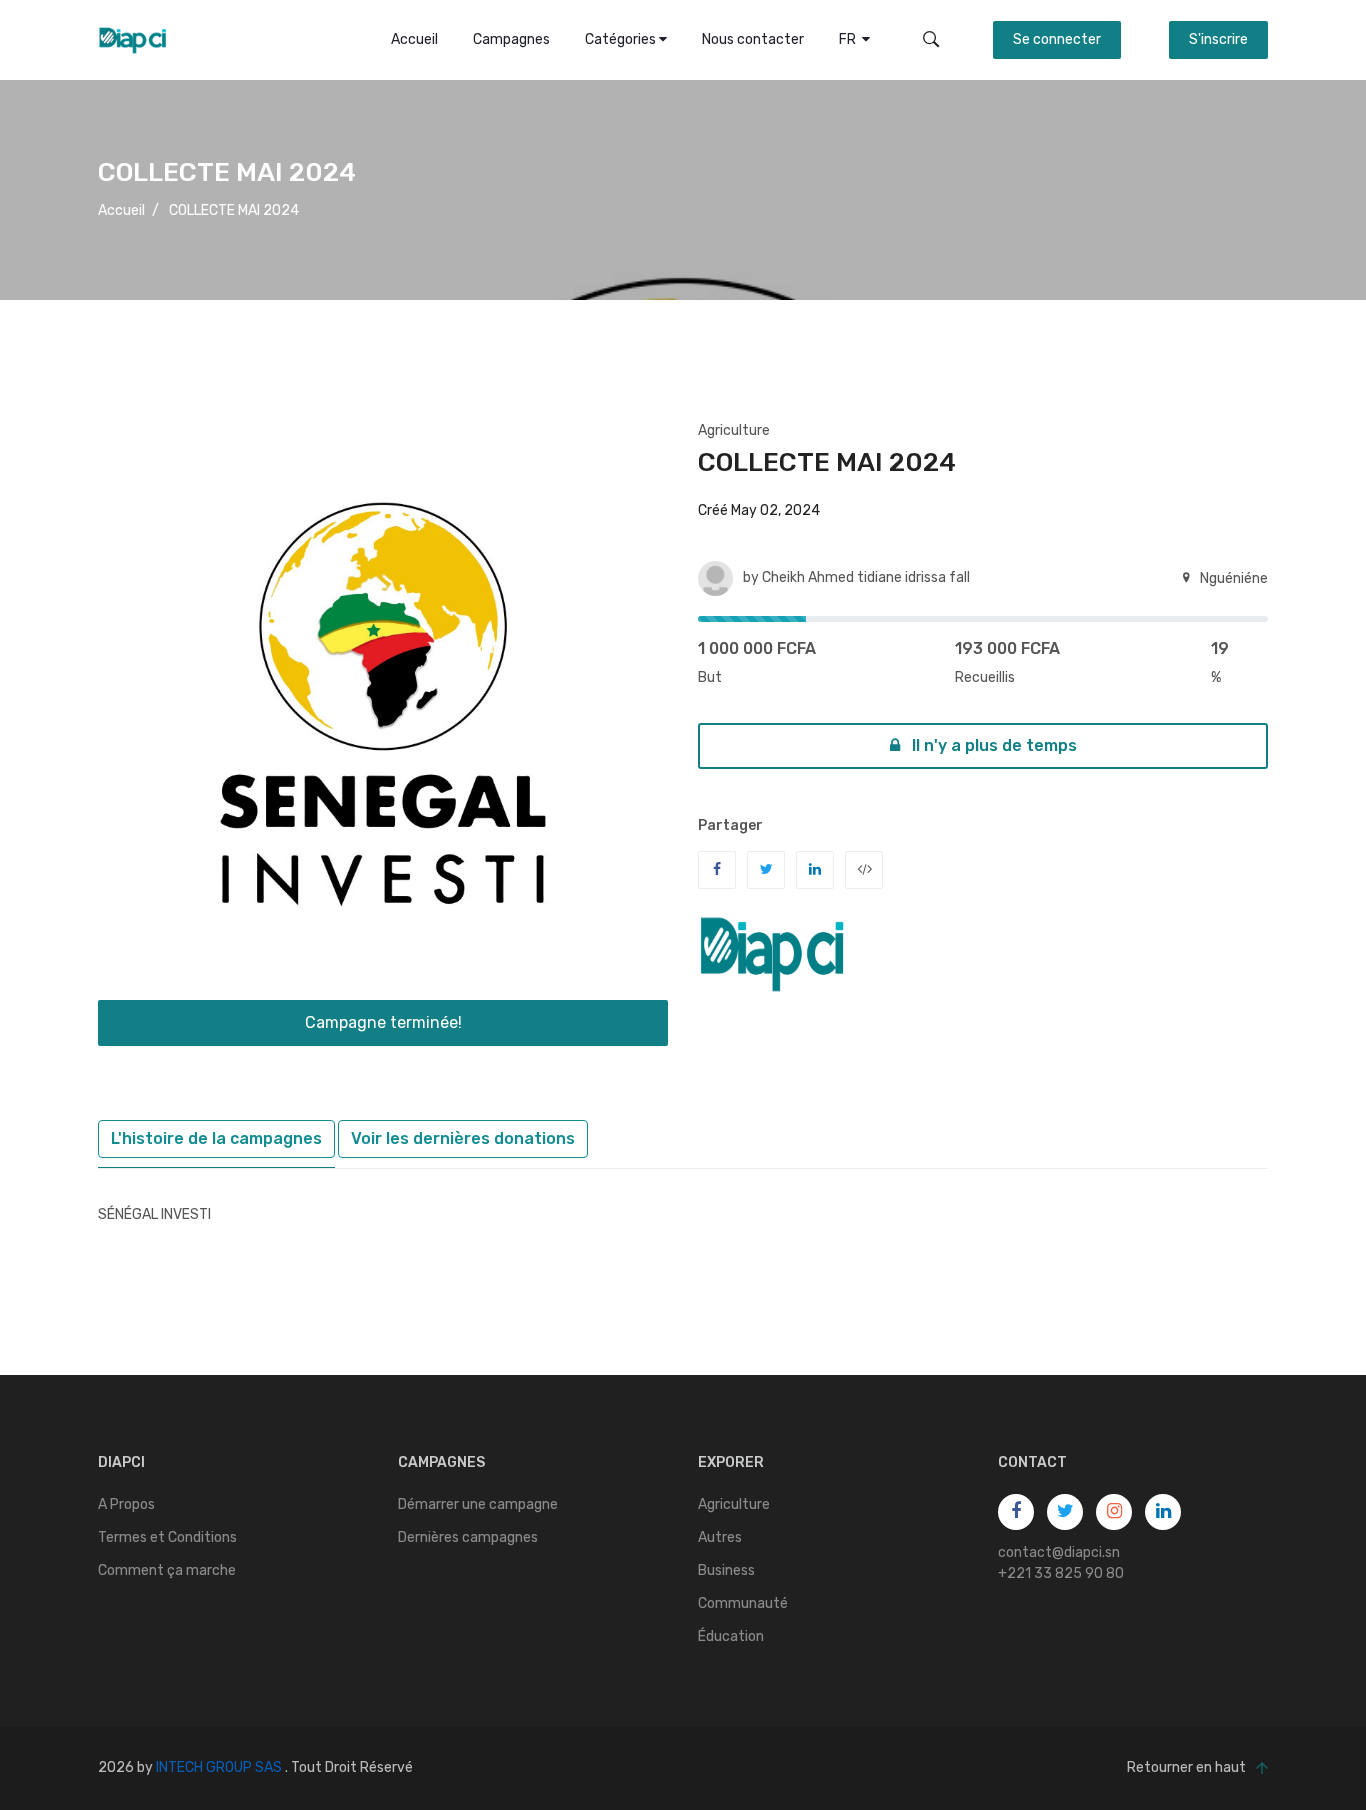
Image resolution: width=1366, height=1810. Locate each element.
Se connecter (1057, 39)
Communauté (743, 1603)
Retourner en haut (1186, 1767)
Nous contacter (753, 39)
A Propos (126, 1504)
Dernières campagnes (468, 1537)
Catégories (622, 39)
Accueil (414, 39)
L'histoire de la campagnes (216, 1138)
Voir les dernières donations (463, 1138)
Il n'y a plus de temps (992, 745)
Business (726, 1570)
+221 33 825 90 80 (1061, 1573)
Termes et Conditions (167, 1537)
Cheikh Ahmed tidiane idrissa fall (866, 577)
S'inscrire (1218, 39)
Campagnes (511, 39)
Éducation (731, 1636)
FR (850, 39)
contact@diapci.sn (1059, 1552)
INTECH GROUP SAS (219, 1767)
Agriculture (734, 430)
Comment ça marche (167, 1570)
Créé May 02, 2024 (759, 510)
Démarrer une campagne (478, 1504)
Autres (720, 1537)
